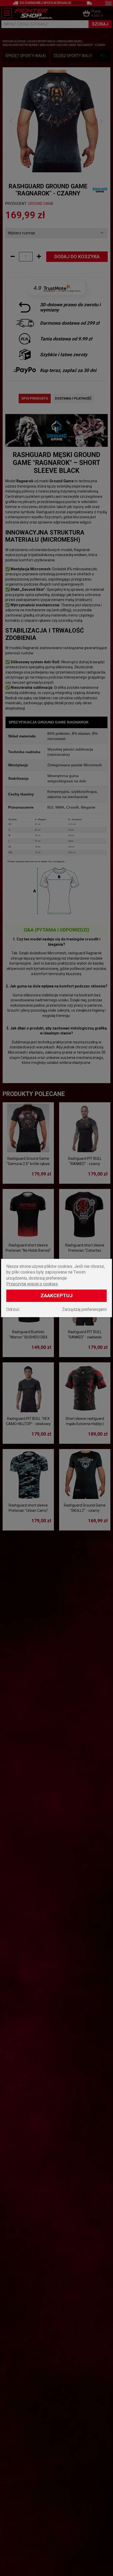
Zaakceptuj (56, 1295)
